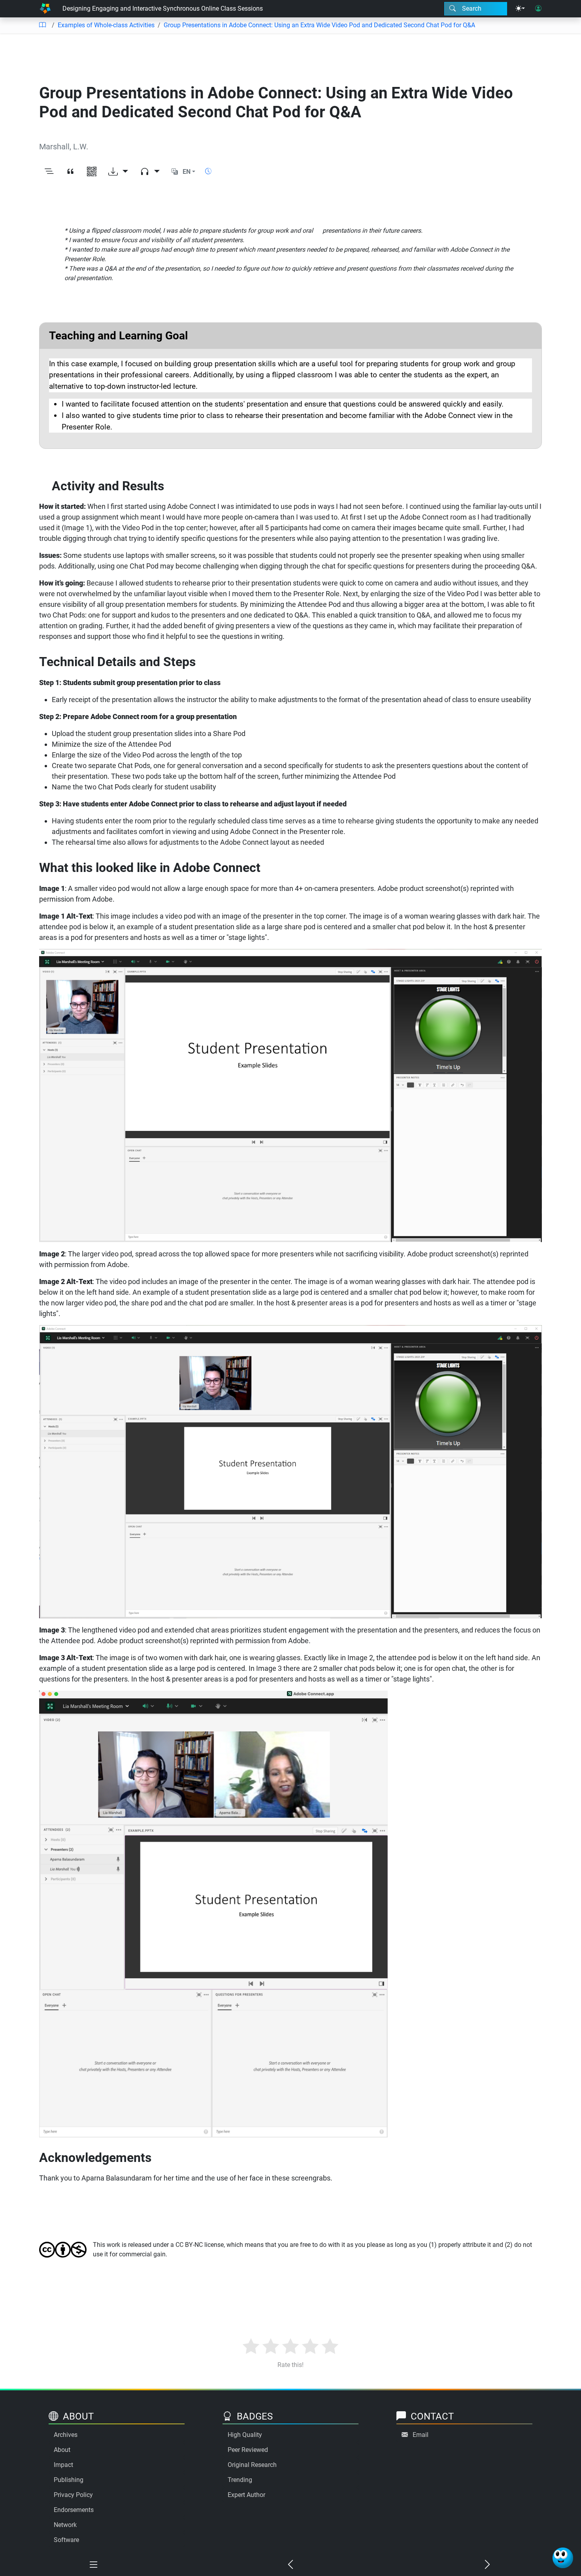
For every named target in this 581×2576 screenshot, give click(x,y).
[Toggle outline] (49, 172)
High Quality (245, 2435)
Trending (240, 2480)
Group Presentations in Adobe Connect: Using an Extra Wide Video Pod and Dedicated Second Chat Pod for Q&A (319, 25)
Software (66, 2540)
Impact (63, 2465)
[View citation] (70, 172)
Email (421, 2435)
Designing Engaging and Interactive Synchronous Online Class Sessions (163, 8)
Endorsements (74, 2510)
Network (65, 2525)
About (62, 2450)
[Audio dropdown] (150, 172)
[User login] (538, 9)
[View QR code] (92, 172)
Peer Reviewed (248, 2450)
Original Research (252, 2465)
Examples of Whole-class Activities (106, 25)
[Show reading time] (208, 171)
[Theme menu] (520, 9)
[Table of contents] (42, 25)
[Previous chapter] (290, 2565)
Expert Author (246, 2495)
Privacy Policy (73, 2495)
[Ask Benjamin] (563, 2558)
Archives (66, 2435)
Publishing (69, 2480)
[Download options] (118, 172)
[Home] (45, 9)
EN (187, 172)
